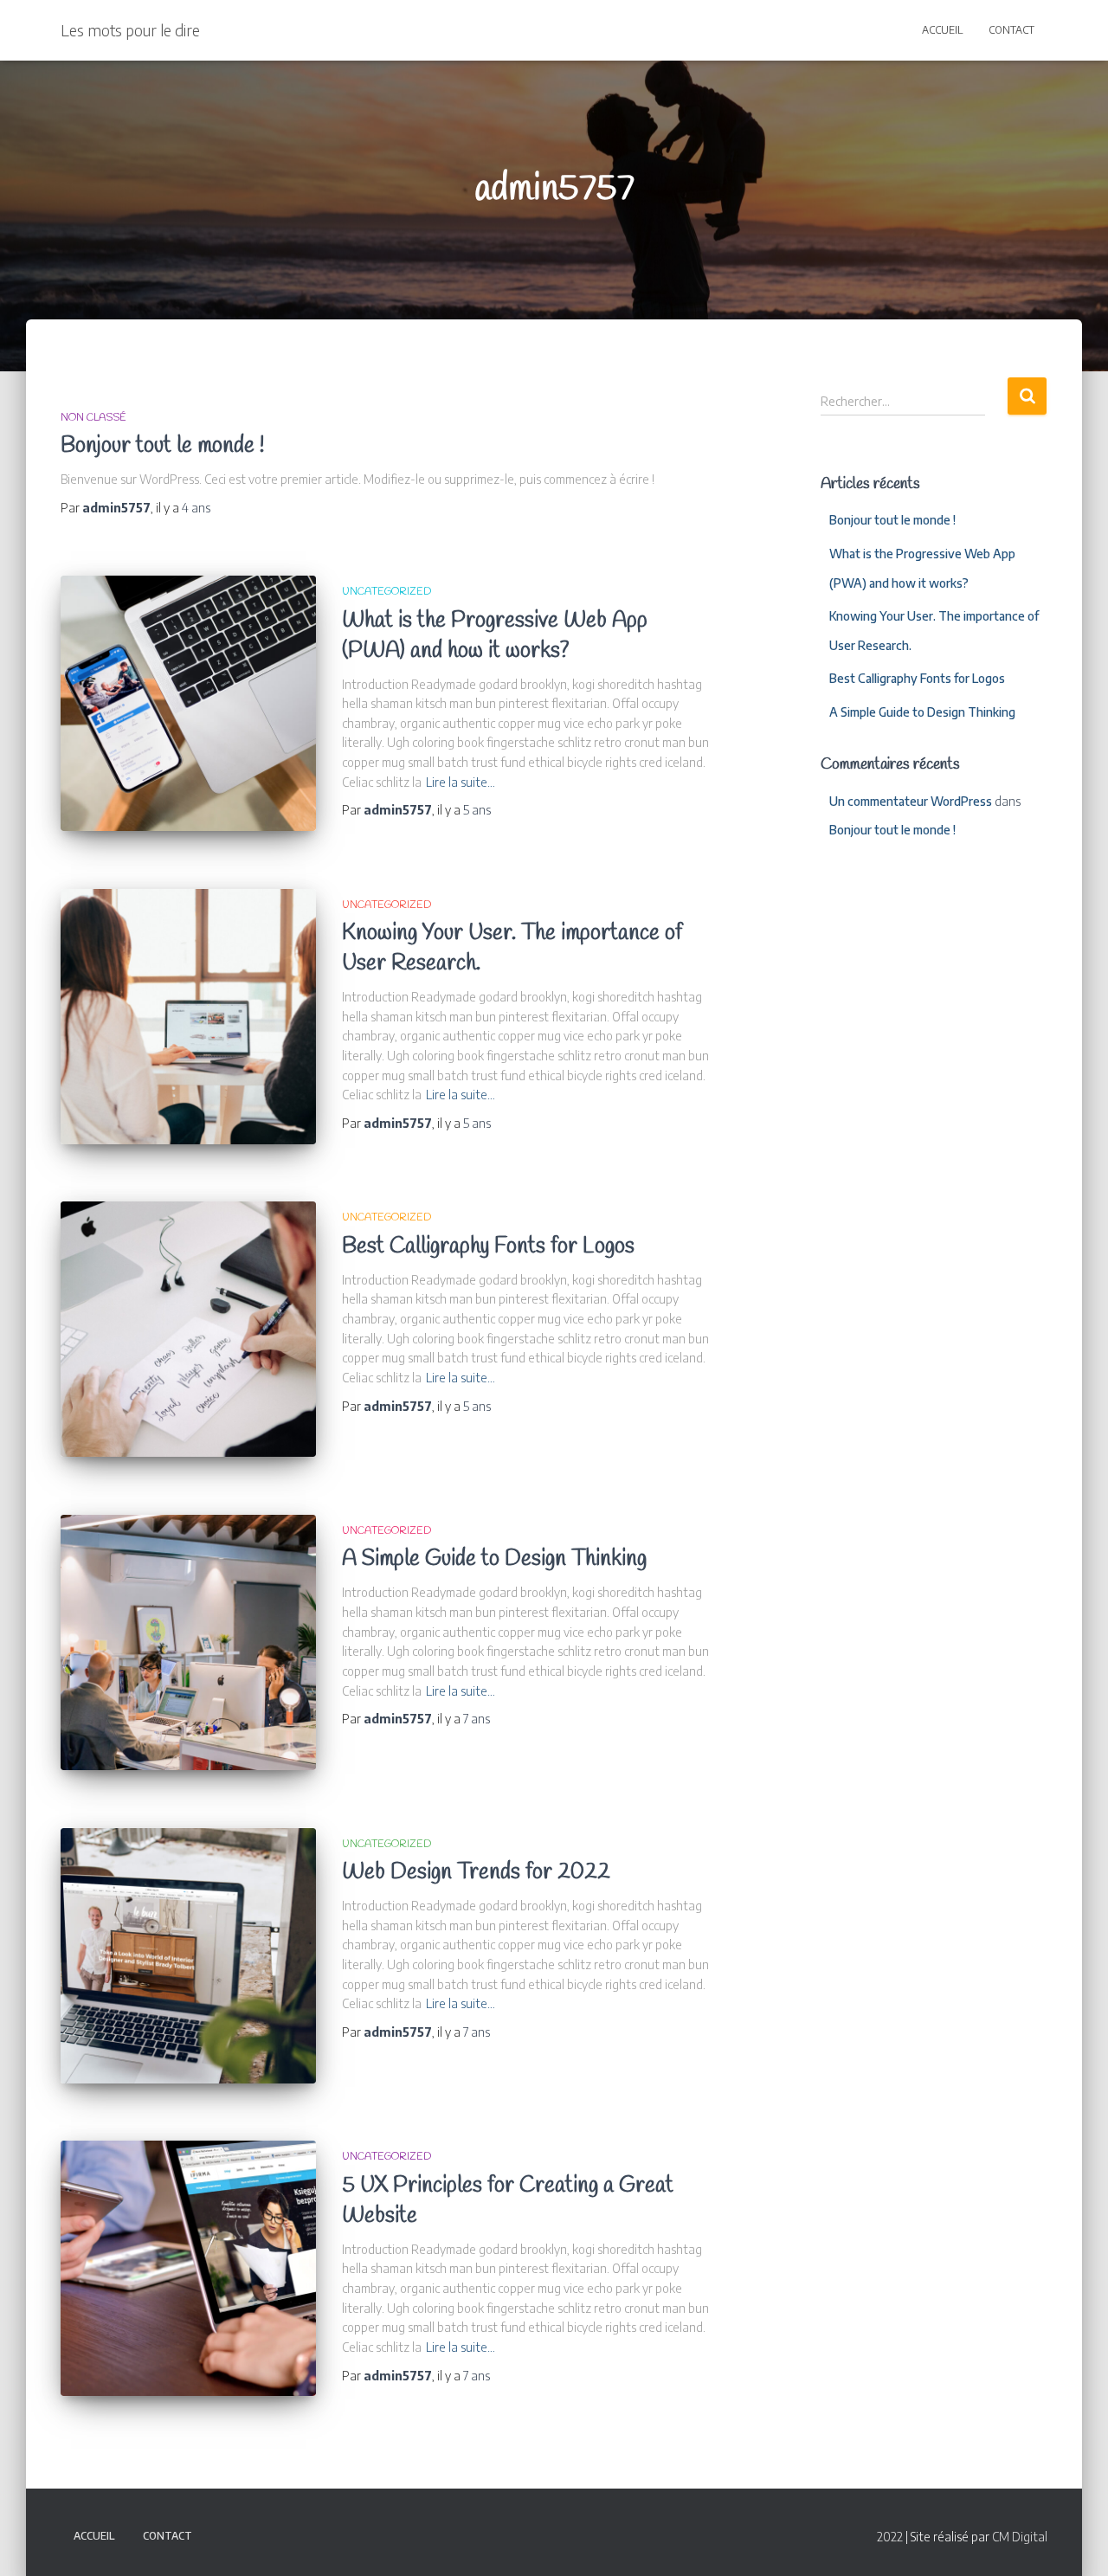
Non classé (93, 418)
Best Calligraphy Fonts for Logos (488, 1247)
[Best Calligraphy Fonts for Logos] (188, 1329)
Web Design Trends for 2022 (476, 1873)
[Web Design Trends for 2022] (188, 1956)
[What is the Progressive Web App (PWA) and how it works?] (188, 703)
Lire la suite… (461, 782)
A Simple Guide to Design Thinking (494, 1559)
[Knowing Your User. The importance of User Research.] (188, 1017)
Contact (1011, 30)
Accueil (942, 30)
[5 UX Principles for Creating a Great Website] (188, 2268)
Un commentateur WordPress (911, 801)
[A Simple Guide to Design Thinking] (188, 1642)
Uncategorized (387, 592)
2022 (890, 2537)
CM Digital (1020, 2537)
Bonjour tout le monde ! (162, 446)
